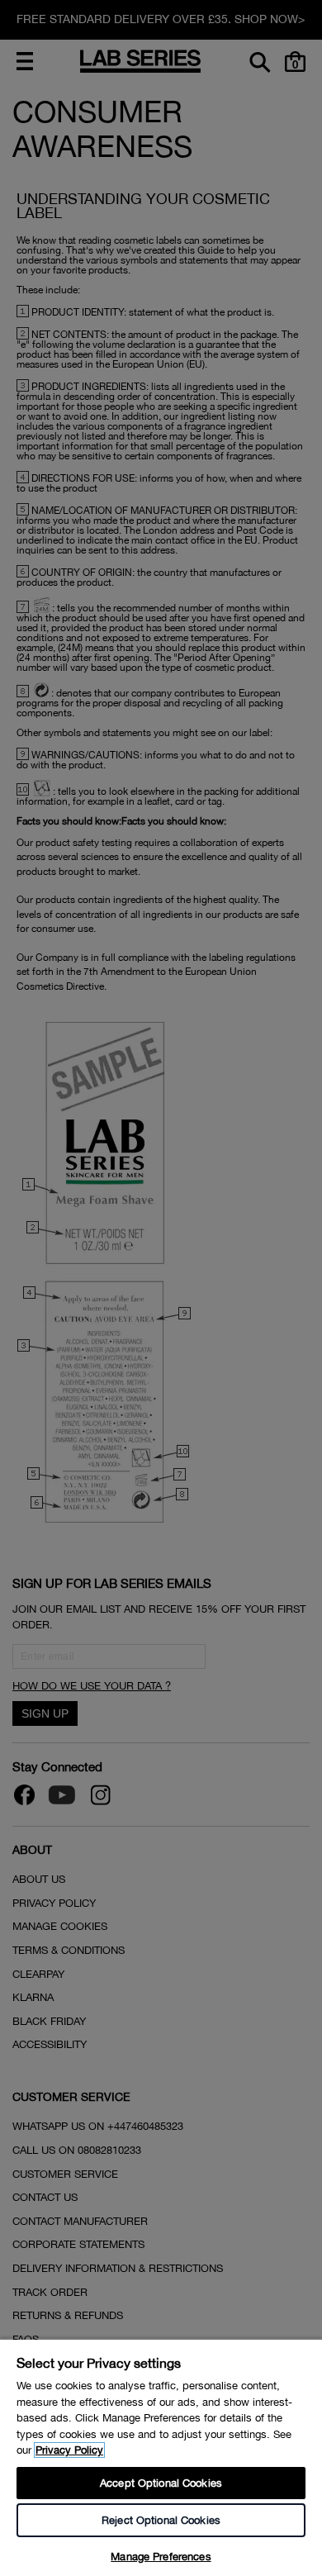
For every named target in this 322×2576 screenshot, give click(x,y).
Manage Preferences (161, 2557)
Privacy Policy (69, 2450)
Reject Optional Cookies (161, 2520)
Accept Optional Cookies (161, 2483)
